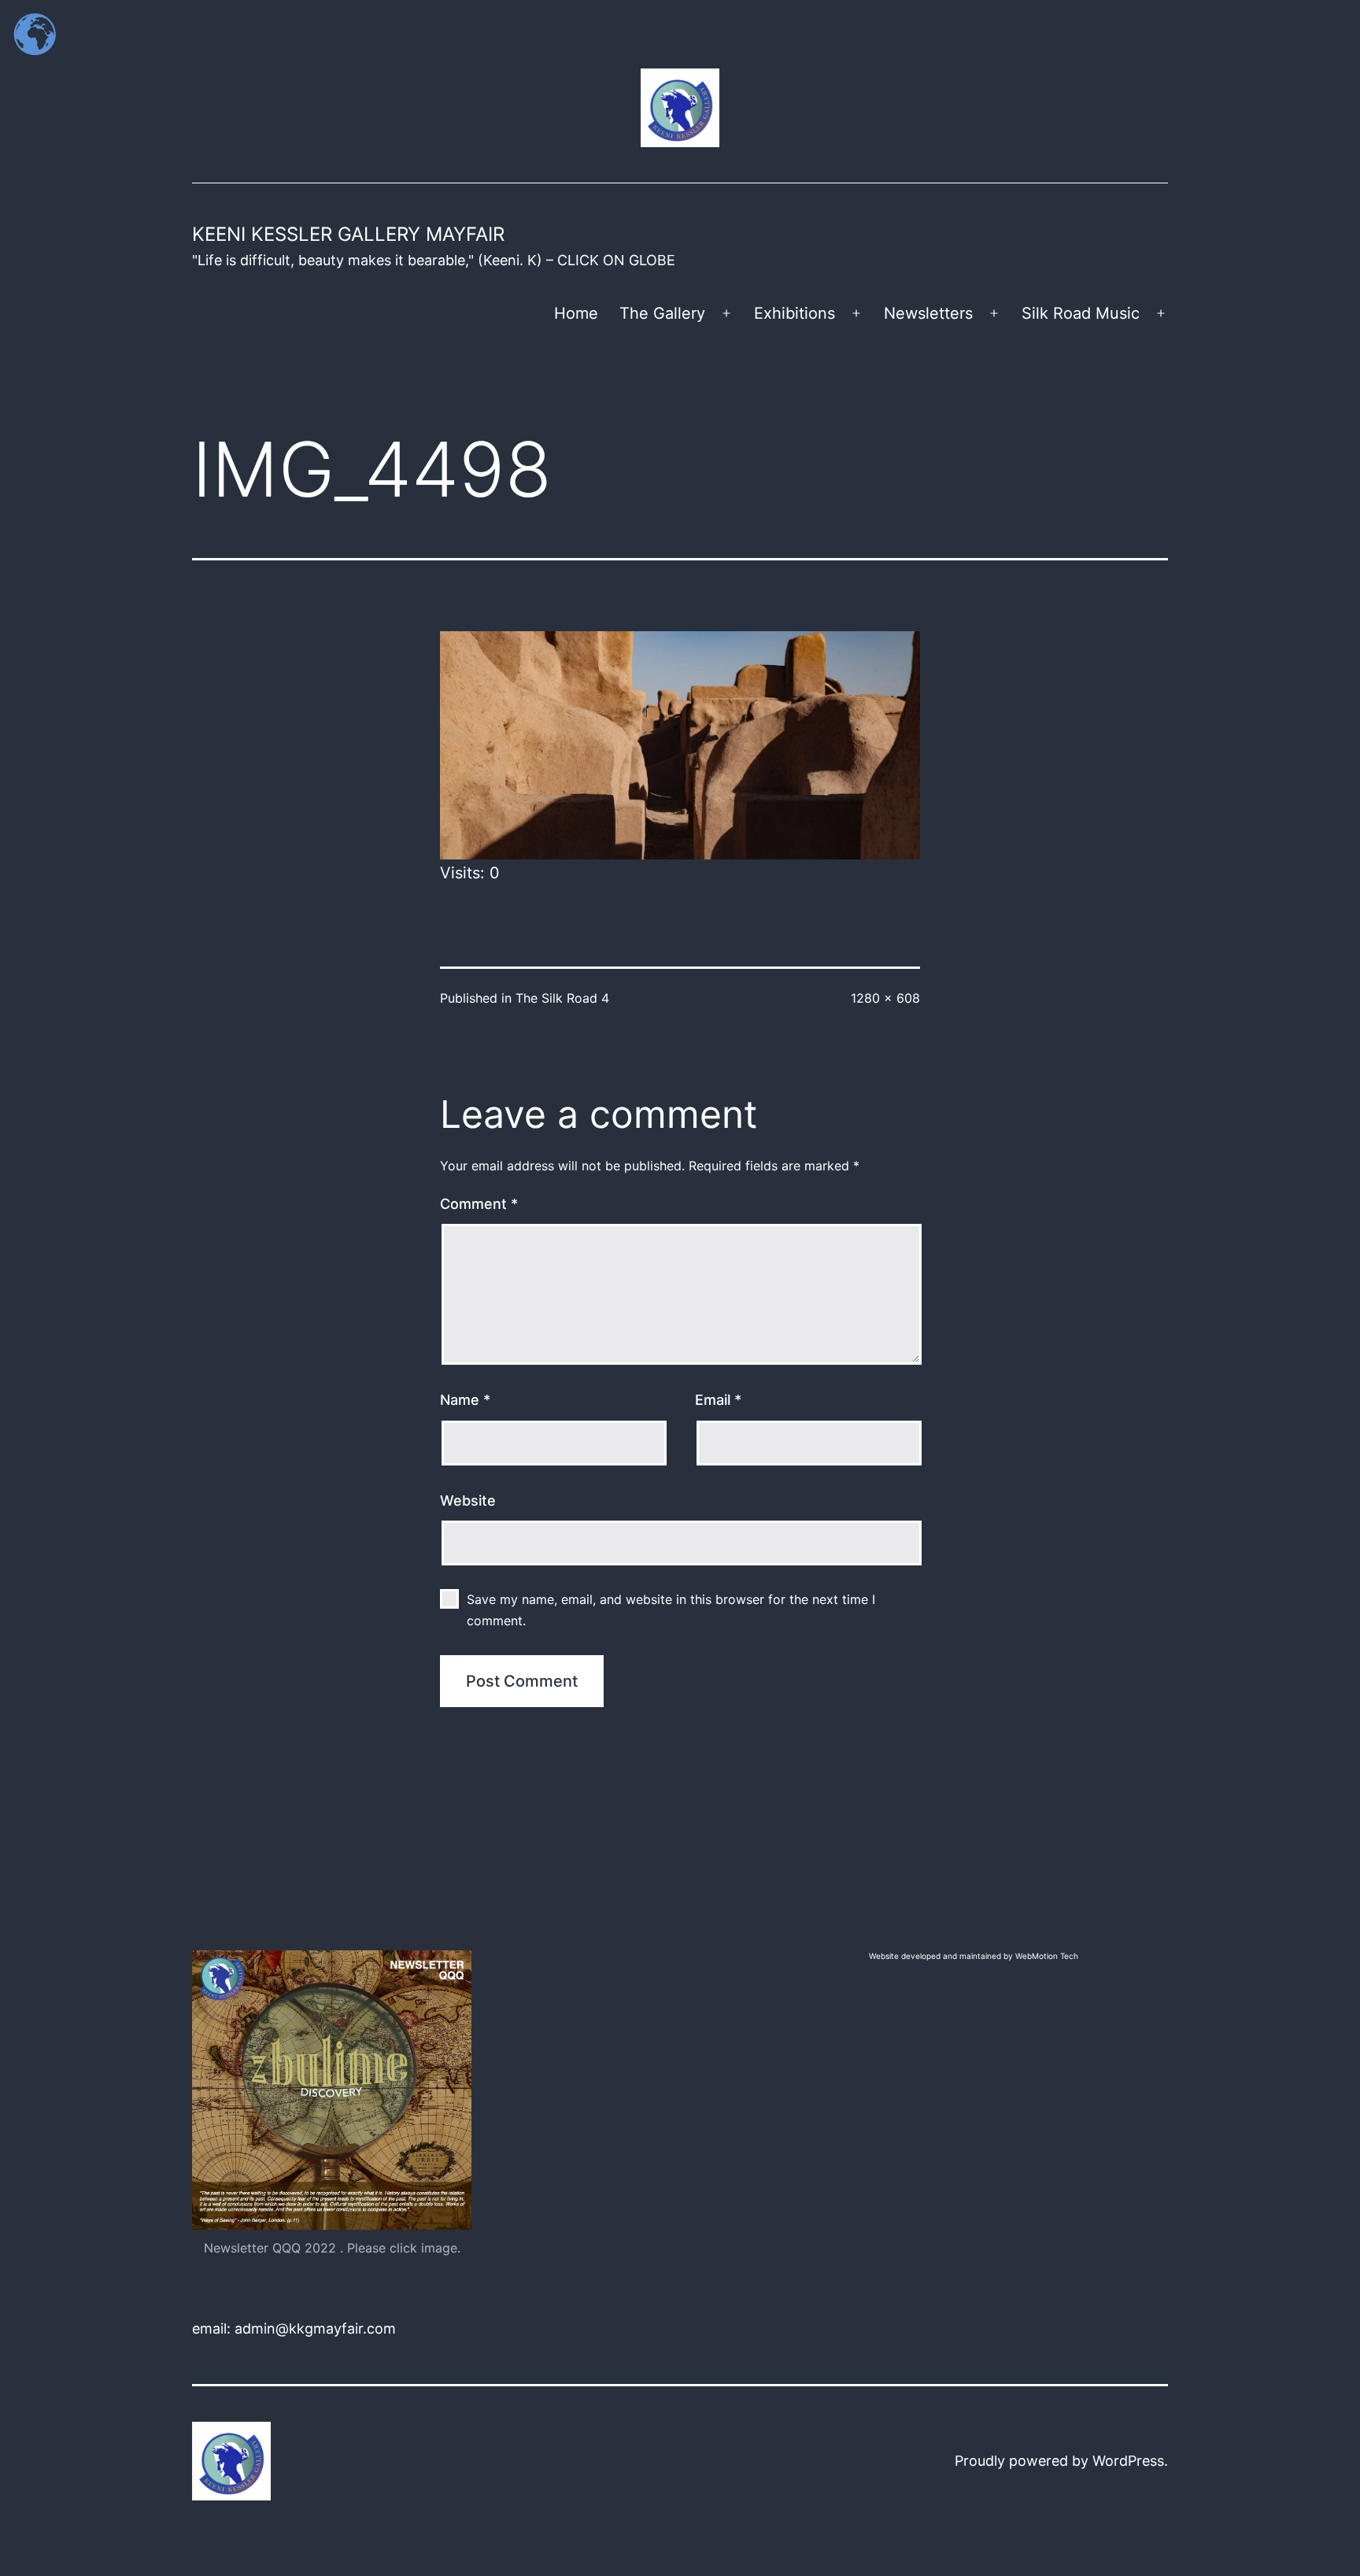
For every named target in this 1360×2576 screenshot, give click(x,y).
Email (718, 1400)
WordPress (1128, 2461)
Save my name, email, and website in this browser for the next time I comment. (671, 1610)
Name (465, 1400)
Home (576, 313)
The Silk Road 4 (562, 998)
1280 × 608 (885, 998)
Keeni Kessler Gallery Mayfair (348, 234)
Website (468, 1501)
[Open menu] (726, 313)
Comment (479, 1204)
